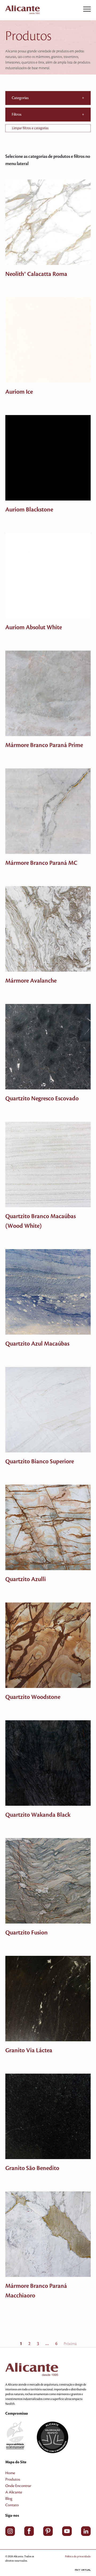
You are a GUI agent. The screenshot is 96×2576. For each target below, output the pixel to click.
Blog (9, 2499)
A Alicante (14, 2492)
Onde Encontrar (18, 2486)
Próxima (70, 2344)
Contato (12, 2505)
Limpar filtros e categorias (30, 128)
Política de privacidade (78, 2556)
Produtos (13, 2480)
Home (10, 2473)
